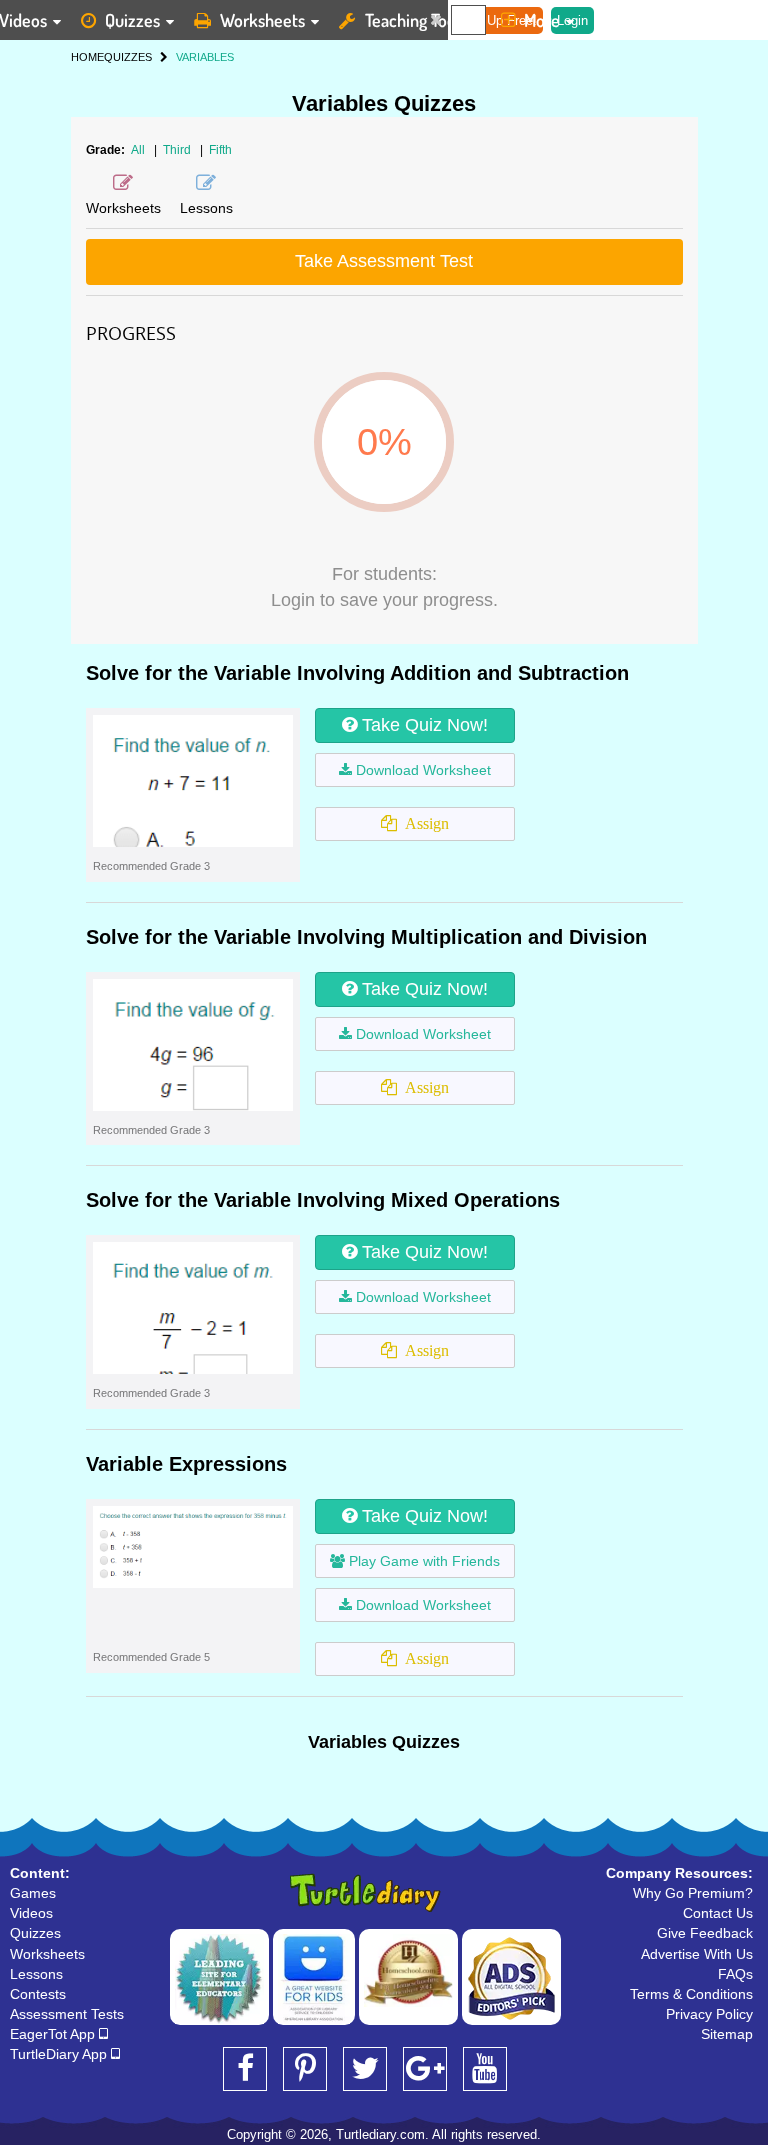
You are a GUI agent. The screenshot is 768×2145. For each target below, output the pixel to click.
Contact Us (718, 1913)
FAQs (735, 1974)
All (138, 150)
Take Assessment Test (384, 261)
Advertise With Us (697, 1954)
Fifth (220, 150)
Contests (38, 1994)
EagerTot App (54, 2034)
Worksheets (262, 20)
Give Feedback (705, 1933)
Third (178, 150)
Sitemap (727, 2034)
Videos (31, 1913)
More (542, 20)
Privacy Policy (709, 2014)
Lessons (36, 1974)
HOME (87, 57)
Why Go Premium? (693, 1893)
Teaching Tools (416, 20)
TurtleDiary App (60, 2054)
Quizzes (132, 20)
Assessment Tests (67, 2014)
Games (33, 1893)
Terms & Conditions (691, 1994)
